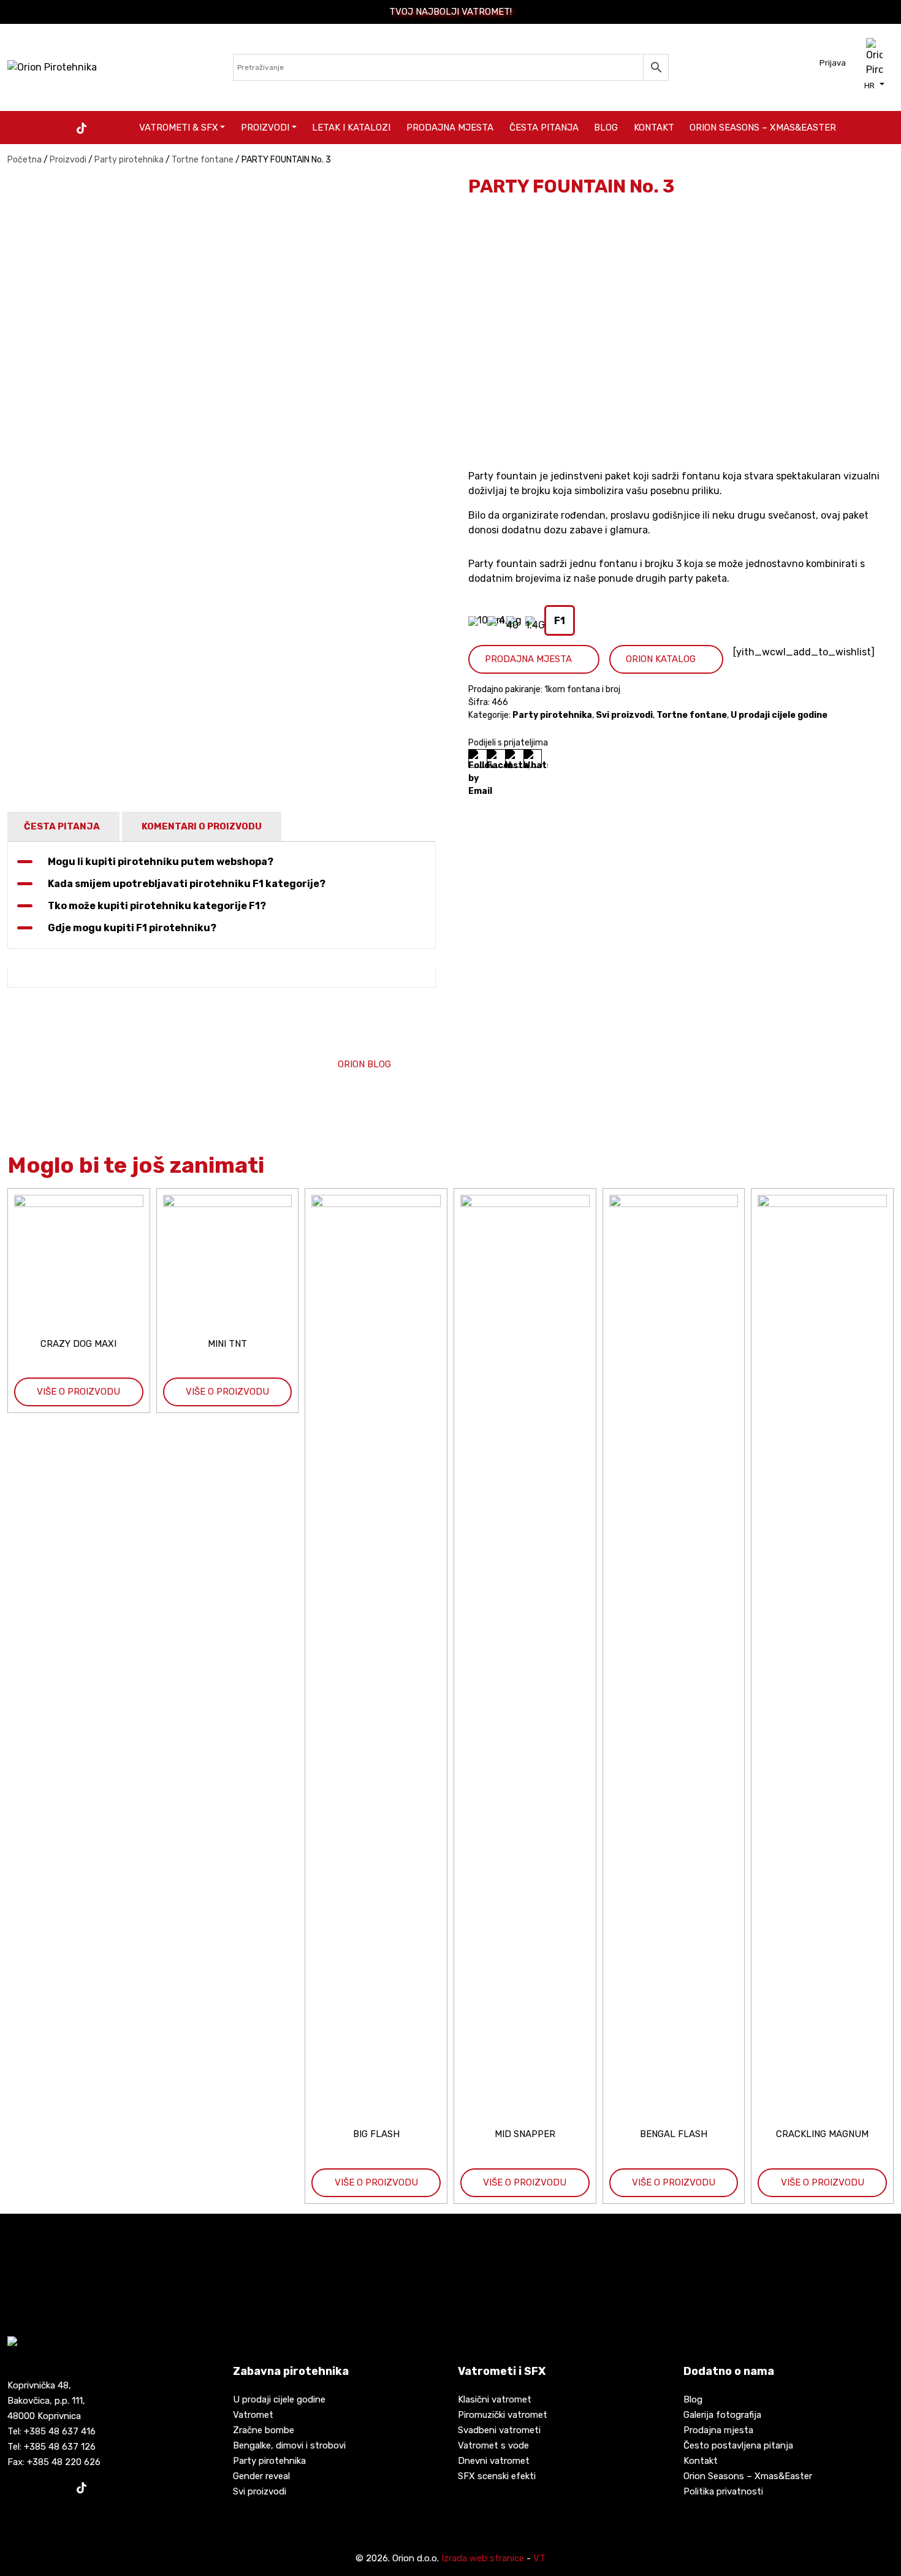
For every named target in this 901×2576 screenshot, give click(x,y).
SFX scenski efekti (497, 2476)
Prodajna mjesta (450, 128)
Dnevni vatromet (494, 2461)
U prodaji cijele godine (779, 715)
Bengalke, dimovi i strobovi (289, 2445)
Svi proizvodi (624, 715)
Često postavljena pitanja (738, 2445)
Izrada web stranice (483, 2558)
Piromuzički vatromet (503, 2415)
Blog (606, 128)
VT (539, 2558)
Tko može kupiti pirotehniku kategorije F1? (157, 906)
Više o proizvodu (78, 1392)
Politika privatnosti (723, 2491)
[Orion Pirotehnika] (52, 67)
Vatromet (253, 2415)
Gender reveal (261, 2476)
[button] (874, 85)
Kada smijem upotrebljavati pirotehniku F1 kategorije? (187, 884)
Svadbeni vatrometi (499, 2430)
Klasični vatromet (495, 2399)
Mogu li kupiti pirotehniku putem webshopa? (161, 862)
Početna (25, 160)
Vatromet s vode (493, 2445)
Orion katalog (661, 659)
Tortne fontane (203, 160)
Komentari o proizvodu (202, 826)
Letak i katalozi (351, 128)
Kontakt (654, 128)
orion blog (364, 1064)
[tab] (62, 827)
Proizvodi (265, 128)
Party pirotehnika (129, 160)
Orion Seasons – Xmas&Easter (763, 128)
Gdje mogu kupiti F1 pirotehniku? (132, 928)
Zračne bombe (264, 2430)
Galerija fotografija (722, 2415)
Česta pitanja (544, 128)
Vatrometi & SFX (179, 128)
